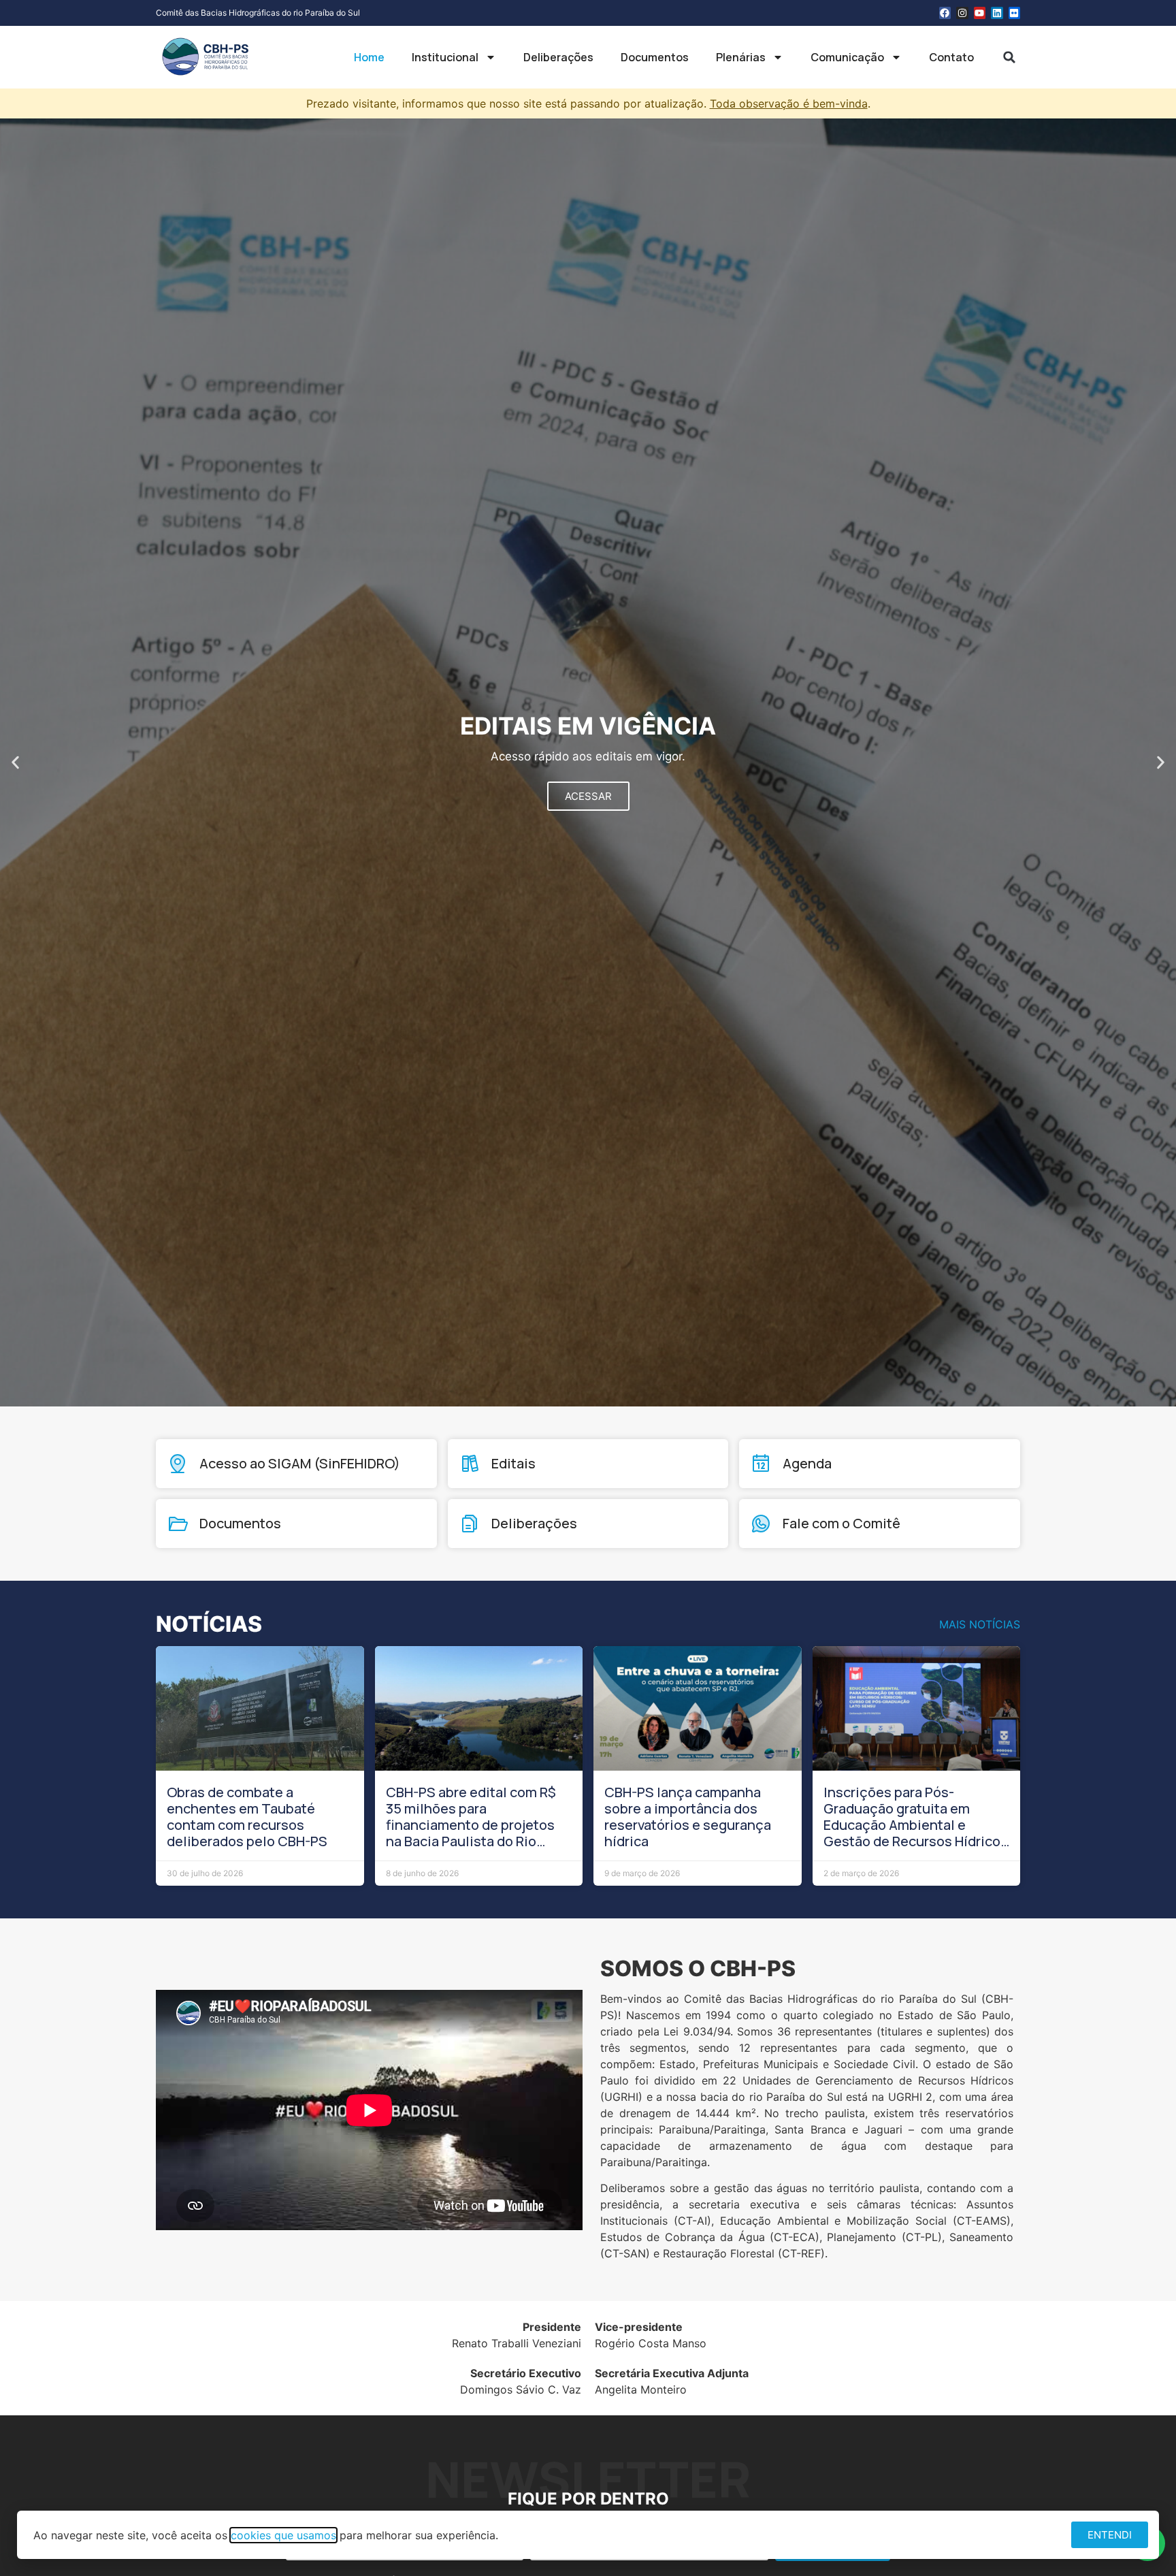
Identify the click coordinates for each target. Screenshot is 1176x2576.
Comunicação (847, 57)
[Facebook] (945, 13)
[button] (1009, 57)
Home (369, 57)
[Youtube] (980, 13)
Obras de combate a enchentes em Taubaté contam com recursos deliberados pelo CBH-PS (247, 1817)
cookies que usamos (283, 2535)
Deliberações (558, 57)
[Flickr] (1015, 13)
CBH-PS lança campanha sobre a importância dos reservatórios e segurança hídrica (688, 1817)
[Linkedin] (997, 13)
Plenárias (741, 57)
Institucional (445, 57)
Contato (951, 57)
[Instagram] (962, 13)
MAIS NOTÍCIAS (980, 1624)
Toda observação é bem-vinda (789, 103)
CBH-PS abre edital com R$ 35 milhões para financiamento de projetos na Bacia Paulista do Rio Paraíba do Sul (471, 1825)
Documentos (655, 57)
